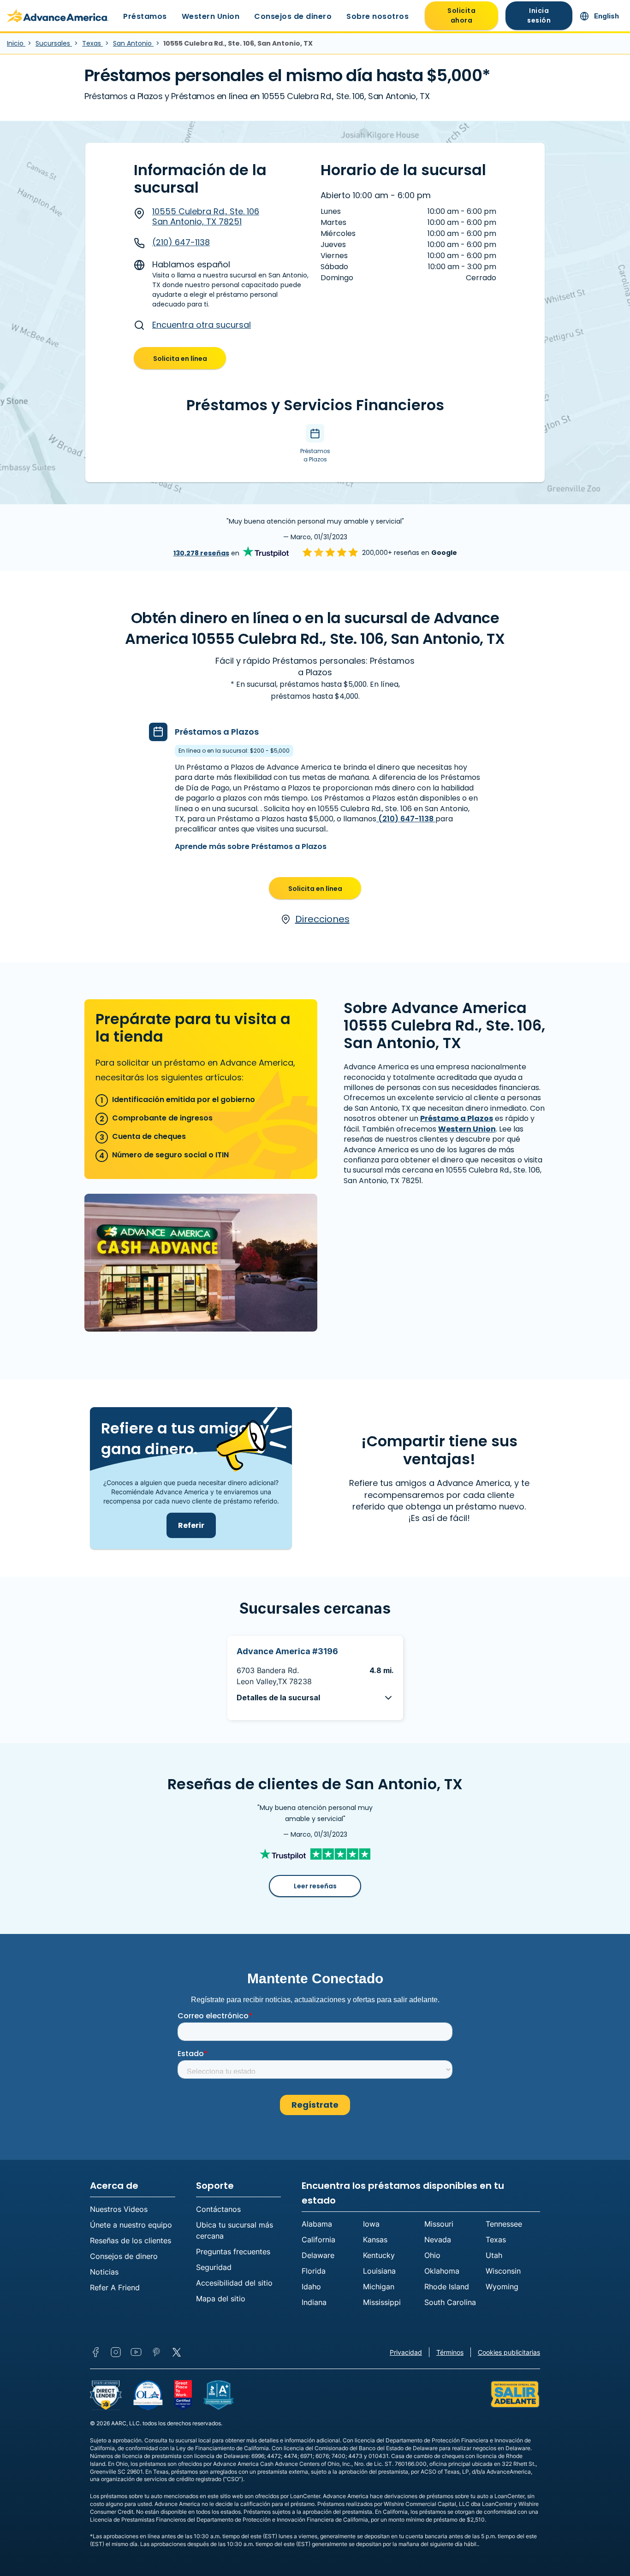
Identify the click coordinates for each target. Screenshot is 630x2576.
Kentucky (379, 2255)
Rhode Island (447, 2287)
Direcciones (322, 919)
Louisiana (379, 2271)
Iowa (371, 2224)
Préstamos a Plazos (217, 732)
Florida (314, 2271)
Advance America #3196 (287, 1651)
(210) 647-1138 (181, 242)
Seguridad (214, 2267)
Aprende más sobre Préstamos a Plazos (251, 846)
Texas (92, 43)
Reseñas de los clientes (131, 2240)
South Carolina (450, 2302)
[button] (315, 1698)
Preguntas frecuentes (233, 2252)
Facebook (95, 2352)
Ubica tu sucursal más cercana (235, 2230)
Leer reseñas (315, 1886)
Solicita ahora (461, 15)
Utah (494, 2255)
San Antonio (133, 43)
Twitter (177, 2352)
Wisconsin (503, 2271)
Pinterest (156, 2352)
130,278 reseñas (201, 553)
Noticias (104, 2272)
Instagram (116, 2352)
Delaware (318, 2255)
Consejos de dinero (293, 16)
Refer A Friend (115, 2287)
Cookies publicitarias (509, 2352)
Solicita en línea (180, 359)
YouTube (136, 2352)
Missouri (439, 2224)
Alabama (317, 2224)
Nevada (438, 2240)
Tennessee (504, 2224)
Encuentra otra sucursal (202, 325)
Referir (191, 1525)
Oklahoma (442, 2271)
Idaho (311, 2287)
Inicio (16, 43)
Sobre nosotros (377, 16)
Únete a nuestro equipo (131, 2225)
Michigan (379, 2287)
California (318, 2240)
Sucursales (54, 43)
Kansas (375, 2240)
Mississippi (382, 2302)
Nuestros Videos (119, 2209)
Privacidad (406, 2352)
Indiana (314, 2302)
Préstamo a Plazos (457, 1118)
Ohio (432, 2255)
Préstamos (145, 16)
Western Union (211, 16)
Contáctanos (218, 2209)
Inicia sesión (539, 15)
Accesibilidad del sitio (234, 2283)
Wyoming (502, 2287)
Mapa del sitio (221, 2299)
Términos (450, 2352)
